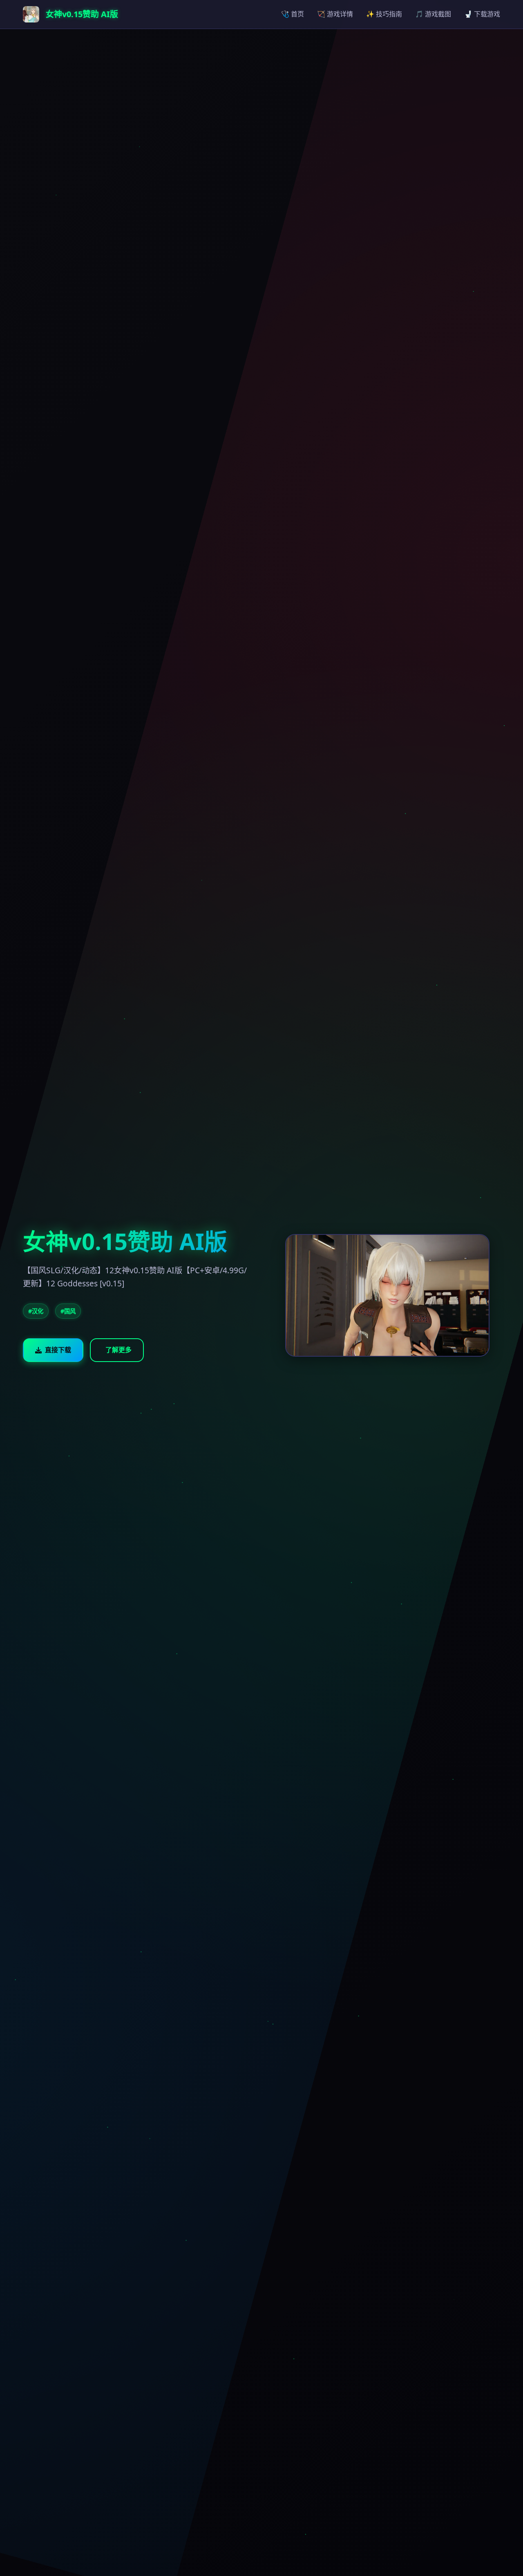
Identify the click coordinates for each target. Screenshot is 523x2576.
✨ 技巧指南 (384, 14)
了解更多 (118, 1350)
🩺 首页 (293, 14)
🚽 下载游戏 (482, 14)
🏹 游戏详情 (335, 14)
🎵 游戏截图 (433, 14)
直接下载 (58, 1350)
